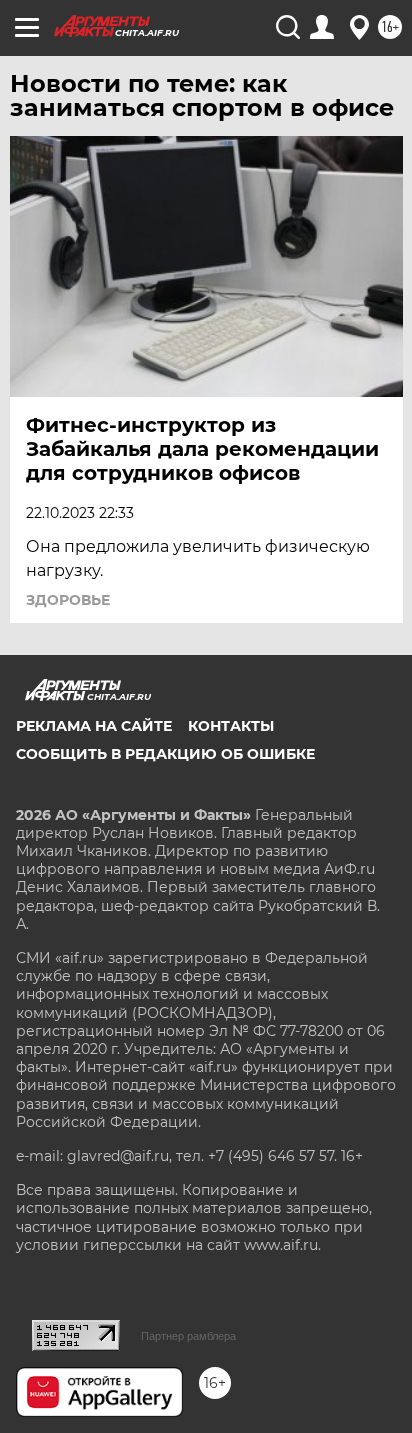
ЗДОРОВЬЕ (68, 600)
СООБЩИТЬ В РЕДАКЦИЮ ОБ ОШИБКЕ (165, 754)
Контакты (231, 726)
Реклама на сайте (94, 726)
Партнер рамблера (188, 1336)
